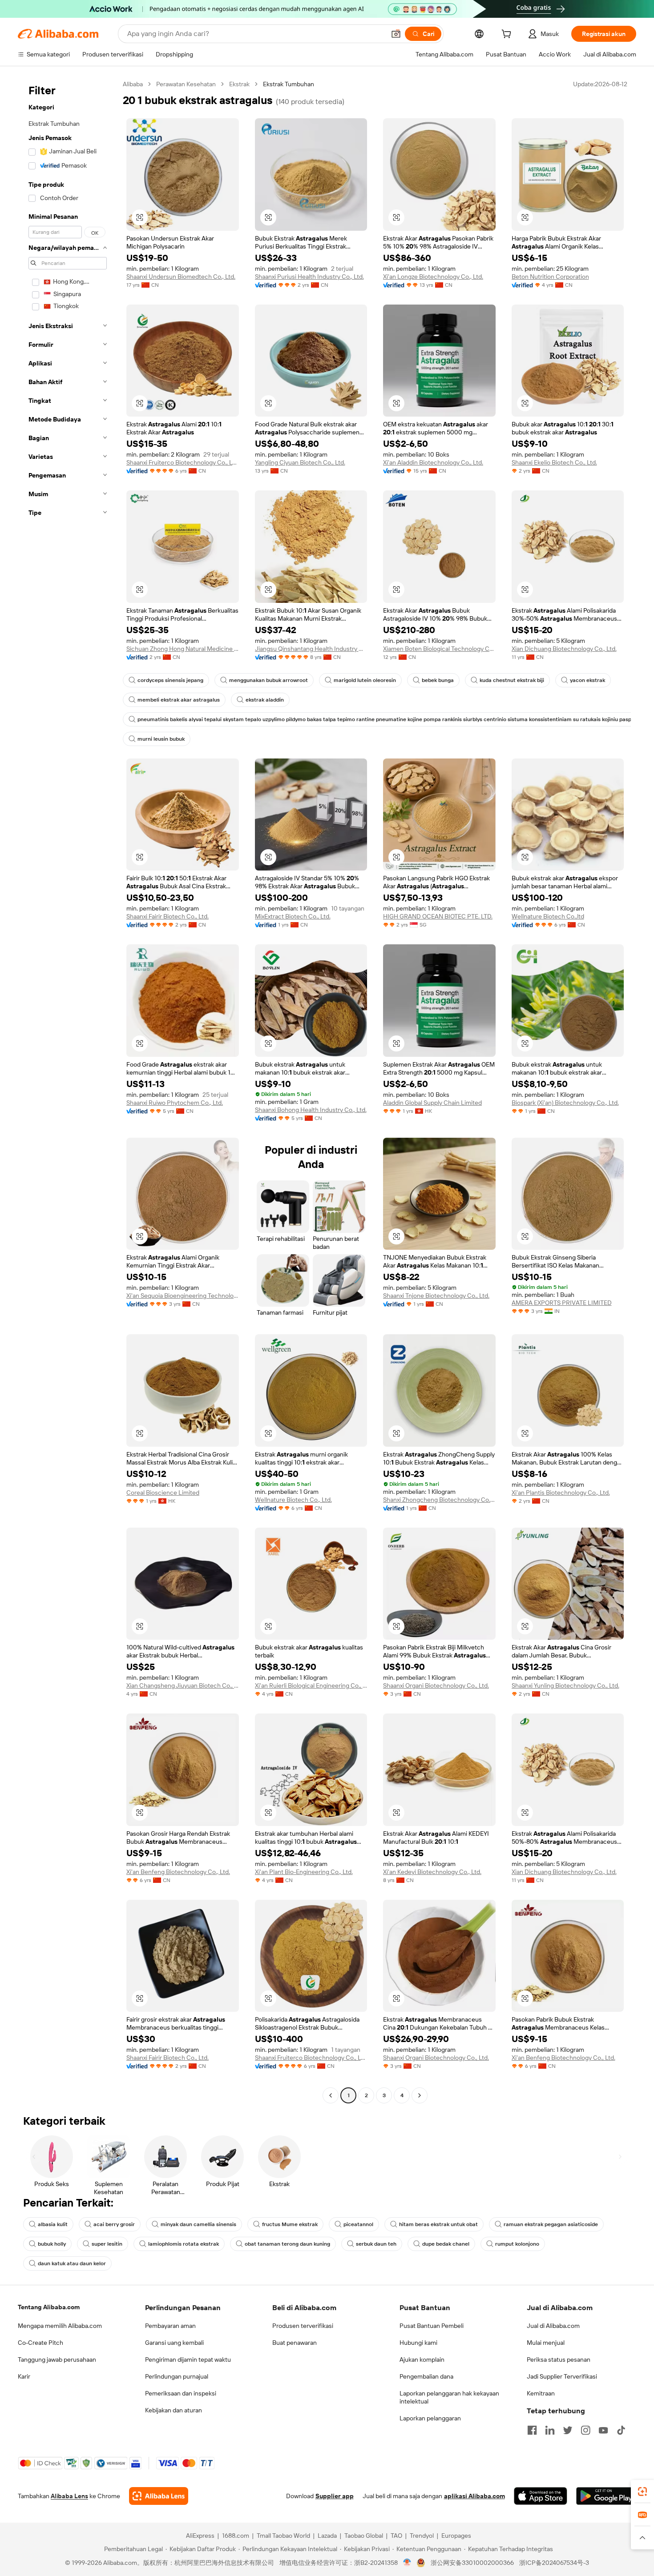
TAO (396, 2536)
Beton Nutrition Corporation (550, 277)
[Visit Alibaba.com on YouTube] (603, 2430)
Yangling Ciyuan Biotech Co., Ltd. (300, 462)
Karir (24, 2376)
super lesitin (107, 2244)
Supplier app (335, 2496)
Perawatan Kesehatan (186, 84)
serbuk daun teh (376, 2244)
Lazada (327, 2536)
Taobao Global (364, 2536)
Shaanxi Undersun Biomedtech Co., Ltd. (181, 277)
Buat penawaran (295, 2343)
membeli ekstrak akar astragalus (179, 700)
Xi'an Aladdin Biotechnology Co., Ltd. (433, 462)
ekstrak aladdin (265, 700)
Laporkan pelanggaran (430, 2418)
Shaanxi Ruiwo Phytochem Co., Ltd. (175, 1103)
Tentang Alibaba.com (49, 2307)
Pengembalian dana (426, 2376)
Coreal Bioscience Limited (163, 1493)
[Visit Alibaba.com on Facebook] (532, 2430)
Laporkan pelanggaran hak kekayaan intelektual (449, 2397)
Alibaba (133, 84)
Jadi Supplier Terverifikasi (562, 2376)
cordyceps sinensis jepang (170, 680)
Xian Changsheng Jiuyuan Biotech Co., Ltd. (183, 1685)
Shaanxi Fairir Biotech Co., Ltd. (168, 916)
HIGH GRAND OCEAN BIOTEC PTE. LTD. (438, 916)
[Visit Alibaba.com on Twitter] (568, 2430)
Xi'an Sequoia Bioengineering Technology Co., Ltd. (183, 1296)
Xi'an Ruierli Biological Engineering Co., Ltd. (311, 1685)
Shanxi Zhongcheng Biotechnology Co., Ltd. (439, 1500)
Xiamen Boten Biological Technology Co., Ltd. (439, 649)
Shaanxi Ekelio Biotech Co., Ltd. (554, 462)
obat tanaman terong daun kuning (287, 2244)
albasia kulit (53, 2224)
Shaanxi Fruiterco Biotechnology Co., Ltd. (183, 462)
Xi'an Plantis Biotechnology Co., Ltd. (561, 1493)
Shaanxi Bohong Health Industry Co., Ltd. (311, 1110)
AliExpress (200, 2536)
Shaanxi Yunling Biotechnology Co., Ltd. (565, 1685)
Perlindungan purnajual (177, 2376)
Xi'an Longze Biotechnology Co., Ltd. (433, 277)
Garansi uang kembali (174, 2343)
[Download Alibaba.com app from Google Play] (606, 2496)
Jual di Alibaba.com (553, 2326)
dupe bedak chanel (446, 2244)
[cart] (508, 35)
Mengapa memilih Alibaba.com (60, 2326)
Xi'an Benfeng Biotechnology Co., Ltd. (178, 1872)
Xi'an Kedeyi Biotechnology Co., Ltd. (432, 1872)
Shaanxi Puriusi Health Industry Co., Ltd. (309, 277)
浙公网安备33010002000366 (472, 2563)
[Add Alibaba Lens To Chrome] (159, 2496)
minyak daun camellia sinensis (198, 2224)
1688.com (236, 2536)
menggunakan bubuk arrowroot (268, 680)
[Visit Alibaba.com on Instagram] (585, 2430)
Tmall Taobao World (283, 2536)
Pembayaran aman (170, 2326)
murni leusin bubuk (161, 739)
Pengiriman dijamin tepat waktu (188, 2359)
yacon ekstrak (587, 680)
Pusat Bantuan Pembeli (432, 2326)
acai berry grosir (114, 2224)
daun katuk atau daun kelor (72, 2263)
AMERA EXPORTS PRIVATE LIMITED (562, 1303)
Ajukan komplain (422, 2359)
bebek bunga (438, 680)
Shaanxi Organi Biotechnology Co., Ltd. (436, 1685)
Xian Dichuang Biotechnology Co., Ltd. (564, 649)
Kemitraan (541, 2393)
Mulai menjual (546, 2343)
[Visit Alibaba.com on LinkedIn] (550, 2430)
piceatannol (358, 2224)
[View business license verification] (407, 2563)
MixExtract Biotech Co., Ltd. (293, 916)
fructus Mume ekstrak (290, 2224)
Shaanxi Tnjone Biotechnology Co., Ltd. (436, 1296)
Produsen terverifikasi (303, 2326)
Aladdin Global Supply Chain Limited (432, 1103)
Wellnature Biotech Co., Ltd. (293, 1500)
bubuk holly (52, 2244)
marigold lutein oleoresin (365, 680)
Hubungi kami (418, 2343)
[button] (396, 34)
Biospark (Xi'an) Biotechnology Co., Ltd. (565, 1103)
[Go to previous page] (331, 2095)
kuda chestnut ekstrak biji (512, 680)
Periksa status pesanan (559, 2359)
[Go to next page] (420, 2095)
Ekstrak (239, 84)
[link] (642, 2492)
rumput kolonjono (517, 2244)
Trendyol (422, 2536)
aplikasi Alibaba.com (474, 2496)
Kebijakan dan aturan (174, 2410)
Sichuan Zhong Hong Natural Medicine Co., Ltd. (183, 649)
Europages (456, 2536)
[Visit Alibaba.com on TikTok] (621, 2430)
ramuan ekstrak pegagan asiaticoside (551, 2224)
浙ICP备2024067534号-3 (554, 2563)
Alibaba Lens (69, 2496)
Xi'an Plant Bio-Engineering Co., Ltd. (304, 1872)
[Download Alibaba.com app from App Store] (541, 2496)
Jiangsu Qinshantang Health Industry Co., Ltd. (311, 649)
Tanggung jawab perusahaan (57, 2359)
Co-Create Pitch (40, 2343)
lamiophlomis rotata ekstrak (184, 2244)
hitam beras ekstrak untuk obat (438, 2224)
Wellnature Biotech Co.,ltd (548, 916)
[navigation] (68, 1091)
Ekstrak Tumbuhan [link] (289, 84)
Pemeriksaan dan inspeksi (181, 2393)
